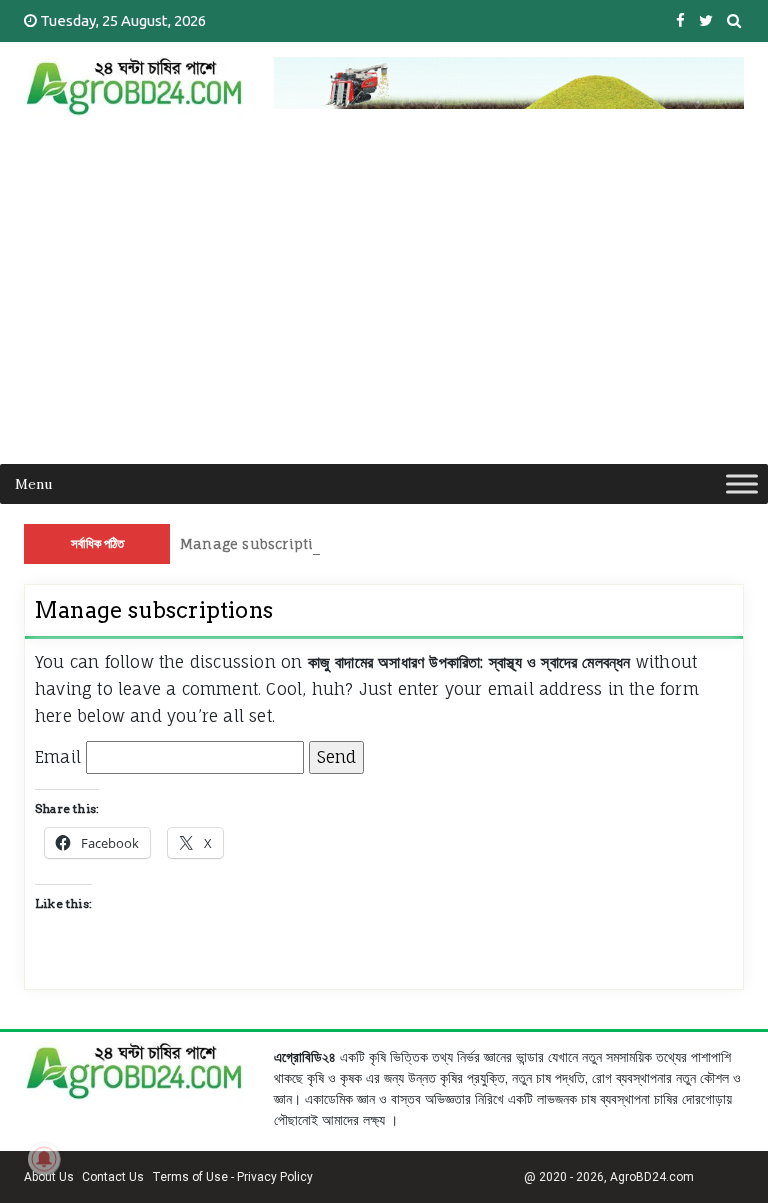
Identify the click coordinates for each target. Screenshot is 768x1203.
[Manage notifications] (44, 1159)
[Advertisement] (384, 314)
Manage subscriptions (259, 544)
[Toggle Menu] (742, 483)
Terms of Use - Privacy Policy (232, 1177)
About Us (49, 1177)
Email (58, 757)
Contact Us (113, 1177)
